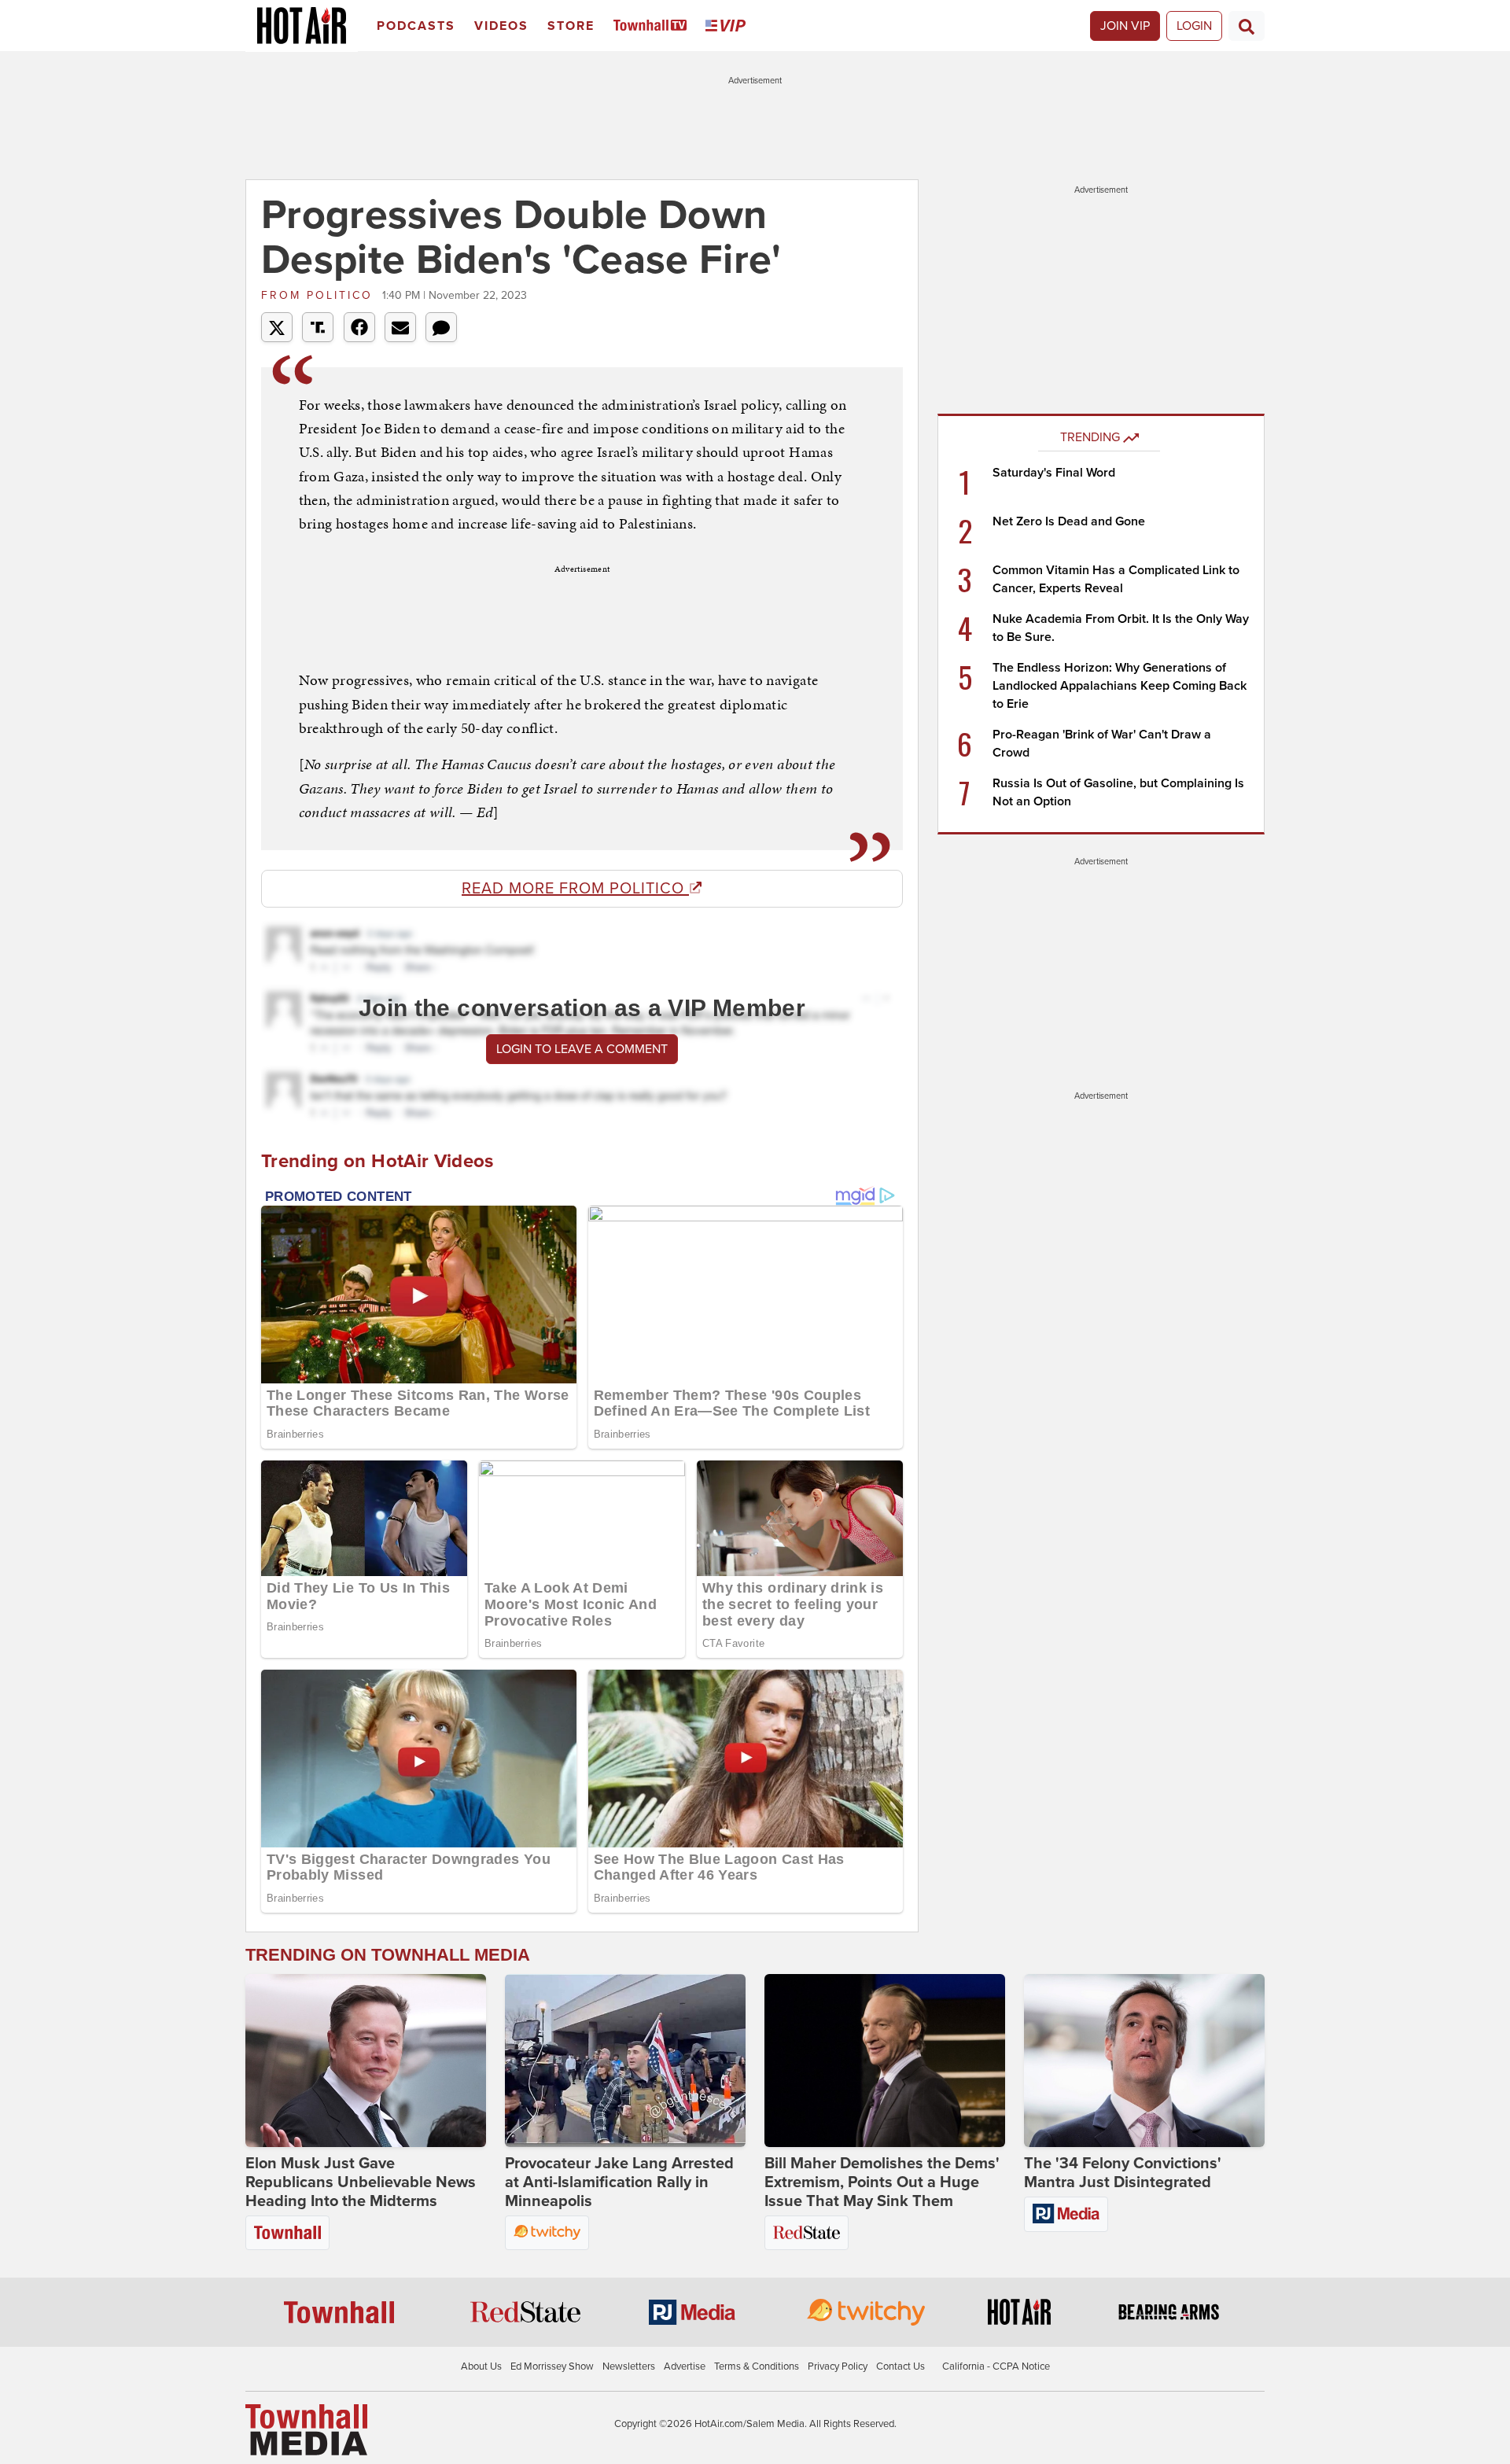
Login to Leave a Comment (582, 1049)
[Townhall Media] (306, 2429)
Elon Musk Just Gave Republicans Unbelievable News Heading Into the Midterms (361, 2182)
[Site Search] (1247, 26)
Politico (320, 295)
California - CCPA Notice (996, 2366)
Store (571, 26)
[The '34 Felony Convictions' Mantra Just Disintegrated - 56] (1144, 2061)
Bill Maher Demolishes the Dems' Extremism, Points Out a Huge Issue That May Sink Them (882, 2182)
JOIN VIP (1125, 26)
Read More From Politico (575, 889)
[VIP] (728, 26)
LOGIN (1194, 26)
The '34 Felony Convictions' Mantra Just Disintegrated (1123, 2173)
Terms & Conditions (757, 2366)
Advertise (685, 2366)
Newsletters (629, 2366)
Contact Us (900, 2366)
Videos (501, 26)
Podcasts (416, 26)
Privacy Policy (838, 2366)
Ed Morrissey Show (552, 2366)
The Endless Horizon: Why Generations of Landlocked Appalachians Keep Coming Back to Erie (1120, 686)
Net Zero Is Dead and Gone (1069, 521)
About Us (481, 2366)
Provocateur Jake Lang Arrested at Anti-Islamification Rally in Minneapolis (619, 2182)
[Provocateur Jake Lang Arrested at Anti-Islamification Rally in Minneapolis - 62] (625, 2061)
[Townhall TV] (653, 26)
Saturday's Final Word (1054, 473)
